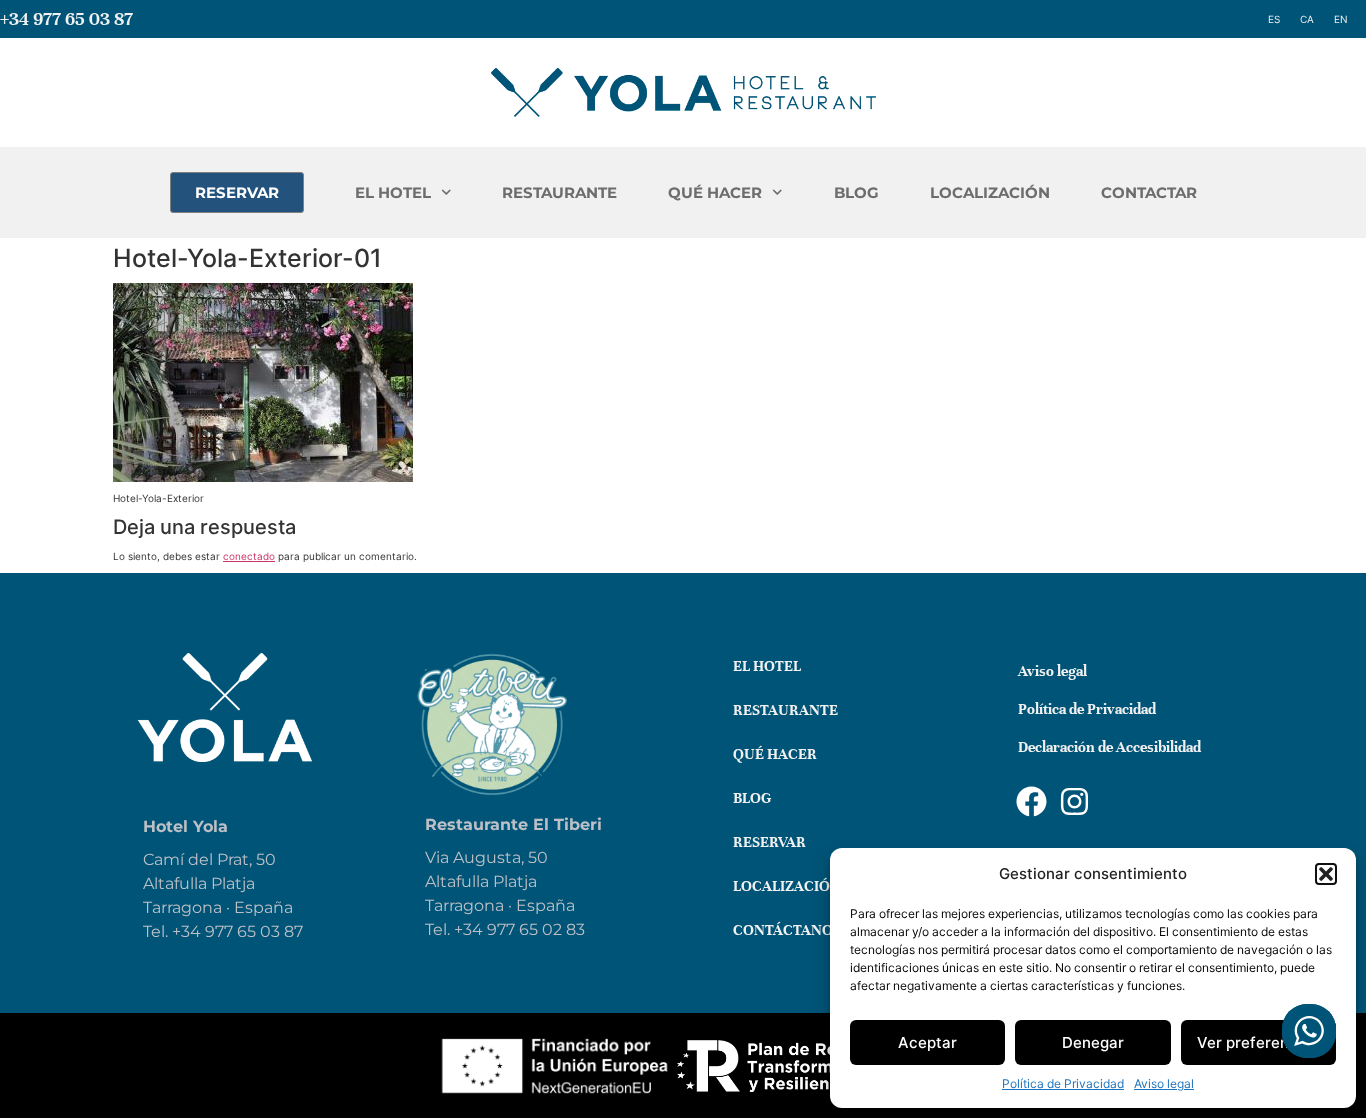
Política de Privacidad (1063, 1083)
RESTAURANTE (559, 192)
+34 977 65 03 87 (66, 18)
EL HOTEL (393, 192)
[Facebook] (1031, 801)
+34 (470, 929)
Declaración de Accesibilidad (1109, 747)
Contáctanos (787, 930)
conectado (249, 556)
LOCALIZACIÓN (990, 192)
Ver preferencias (1258, 1042)
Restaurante (785, 710)
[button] (1326, 874)
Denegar (1093, 1042)
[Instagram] (1074, 801)
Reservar (769, 842)
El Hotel (767, 666)
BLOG (856, 192)
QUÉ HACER (715, 192)
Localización (787, 886)
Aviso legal (1164, 1083)
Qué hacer (775, 754)
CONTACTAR (1149, 192)
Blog (752, 798)
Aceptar (927, 1042)
